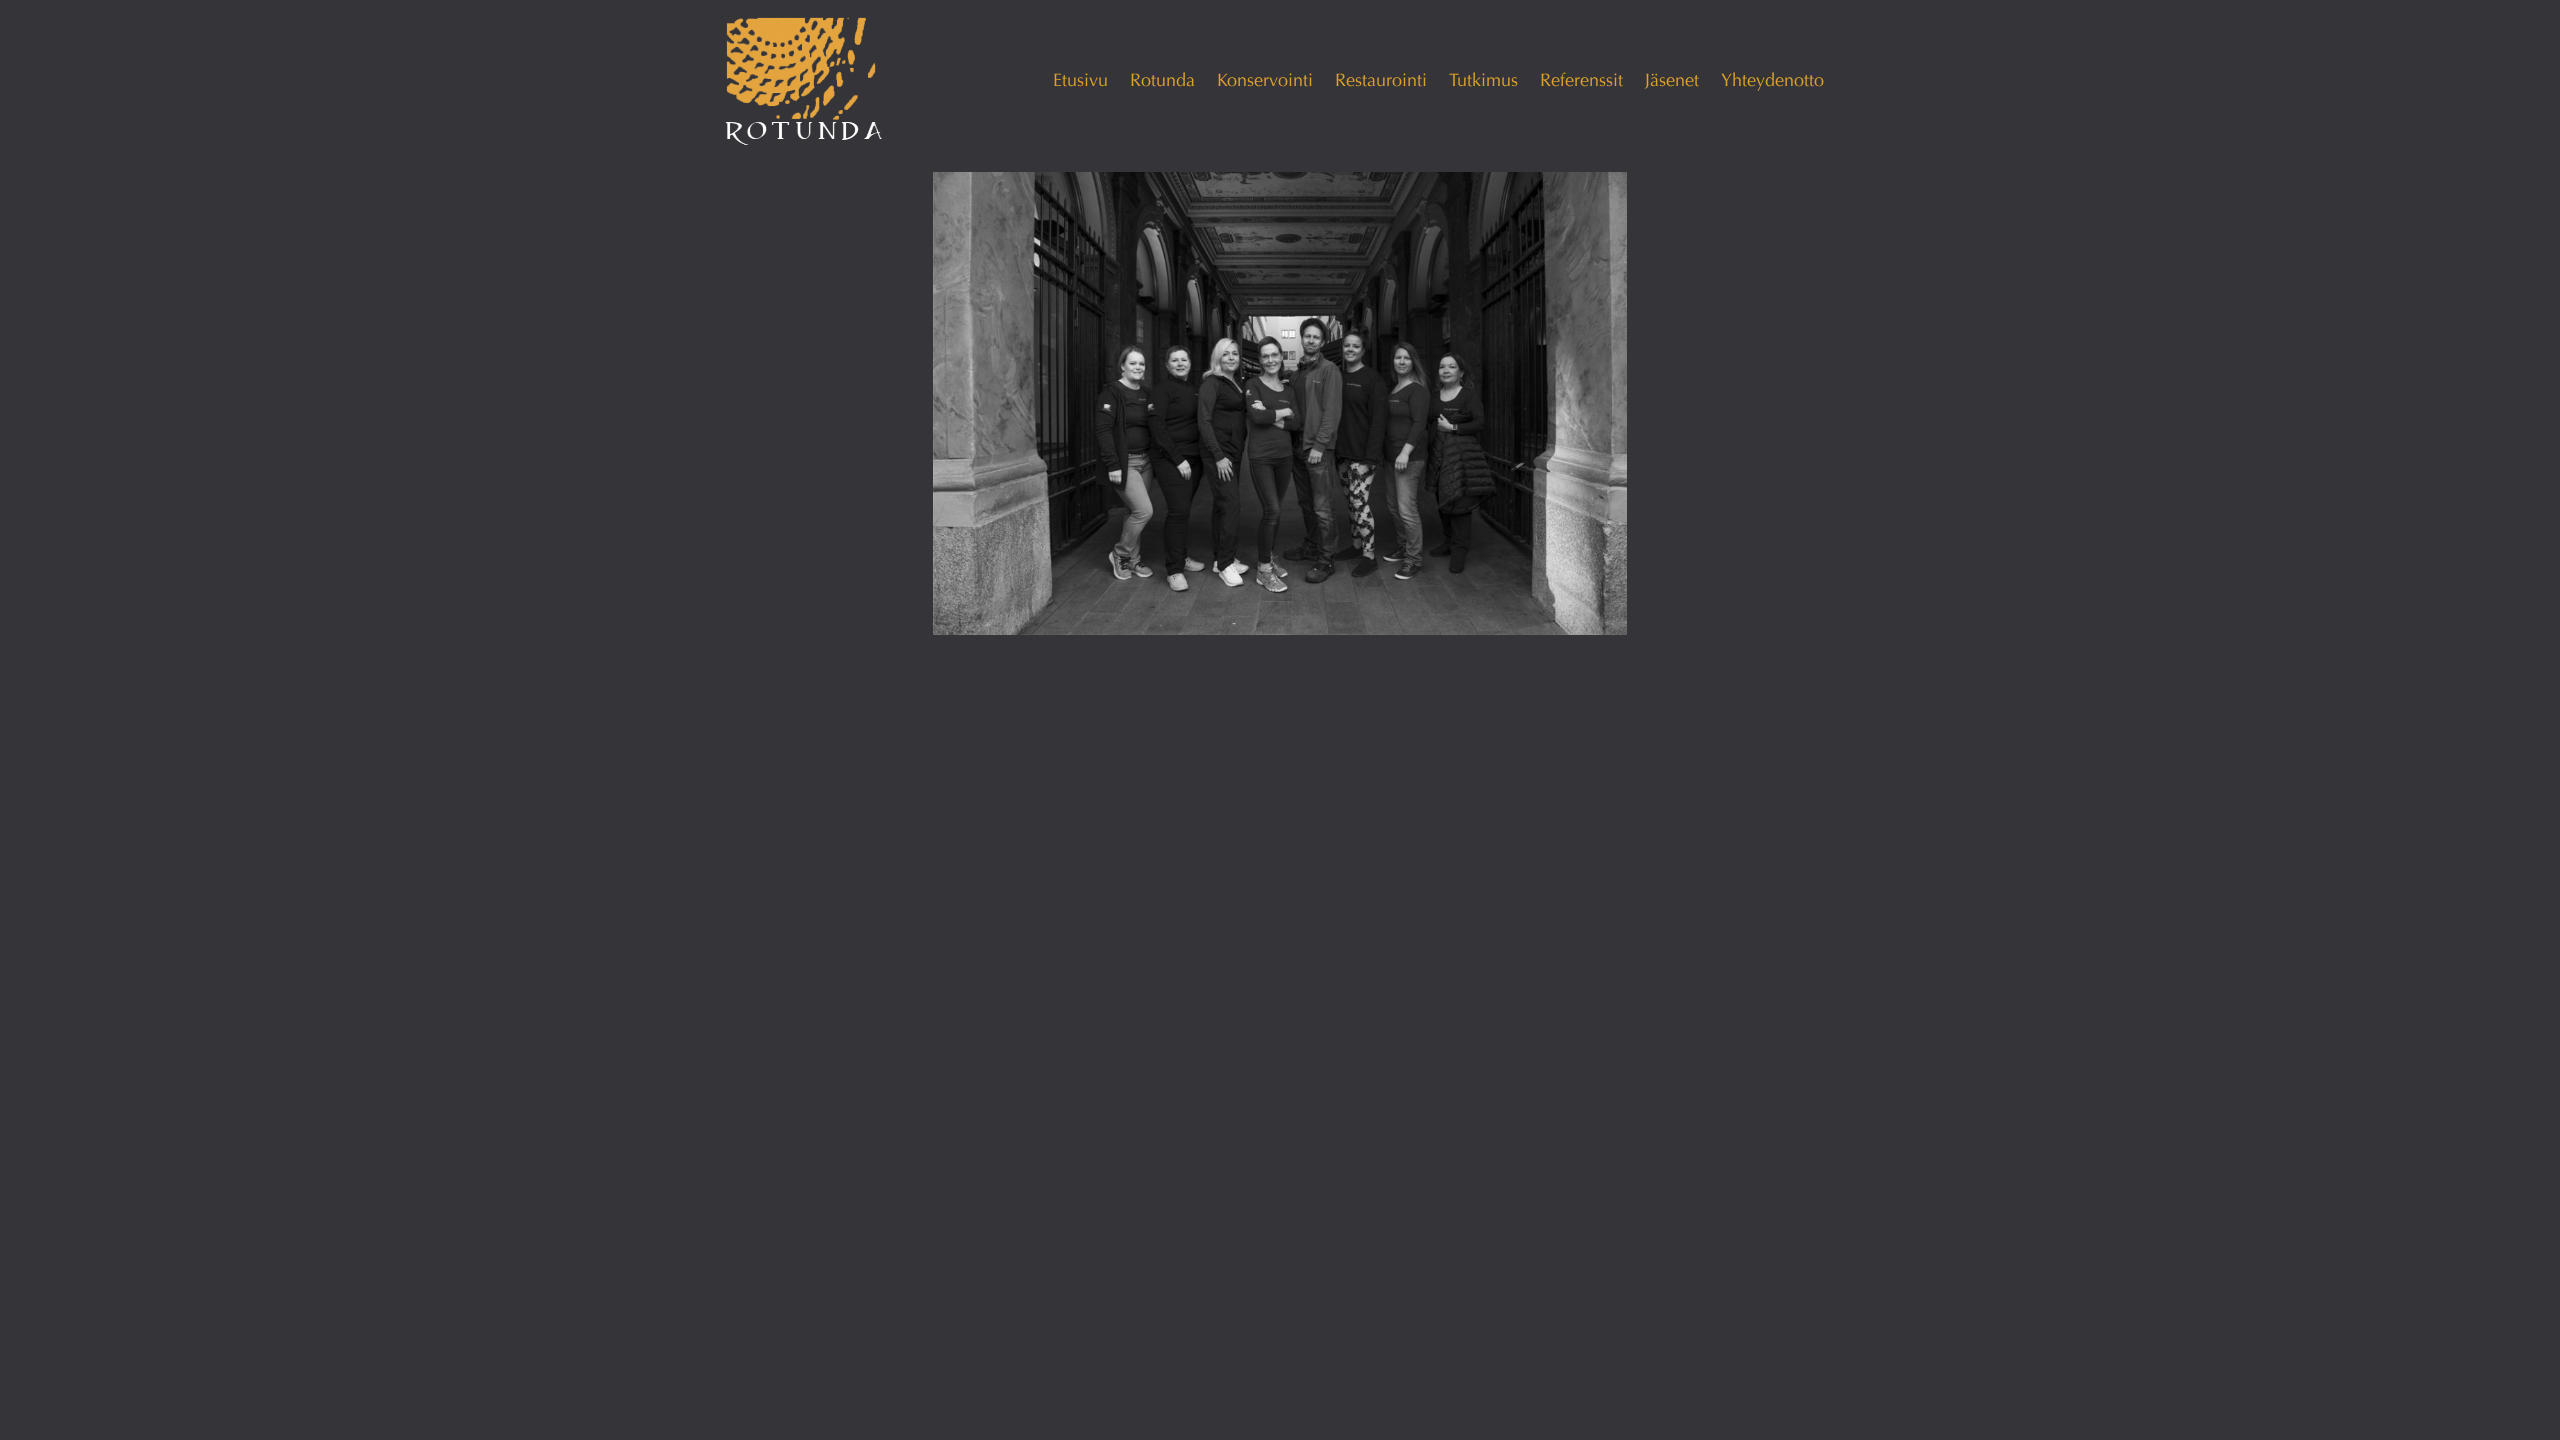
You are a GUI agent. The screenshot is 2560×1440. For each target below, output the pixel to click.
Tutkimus (1483, 80)
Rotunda (1162, 80)
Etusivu (1080, 80)
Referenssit (1581, 80)
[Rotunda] (805, 81)
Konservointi (1265, 80)
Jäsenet (1672, 80)
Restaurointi (1381, 80)
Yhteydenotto (1772, 80)
